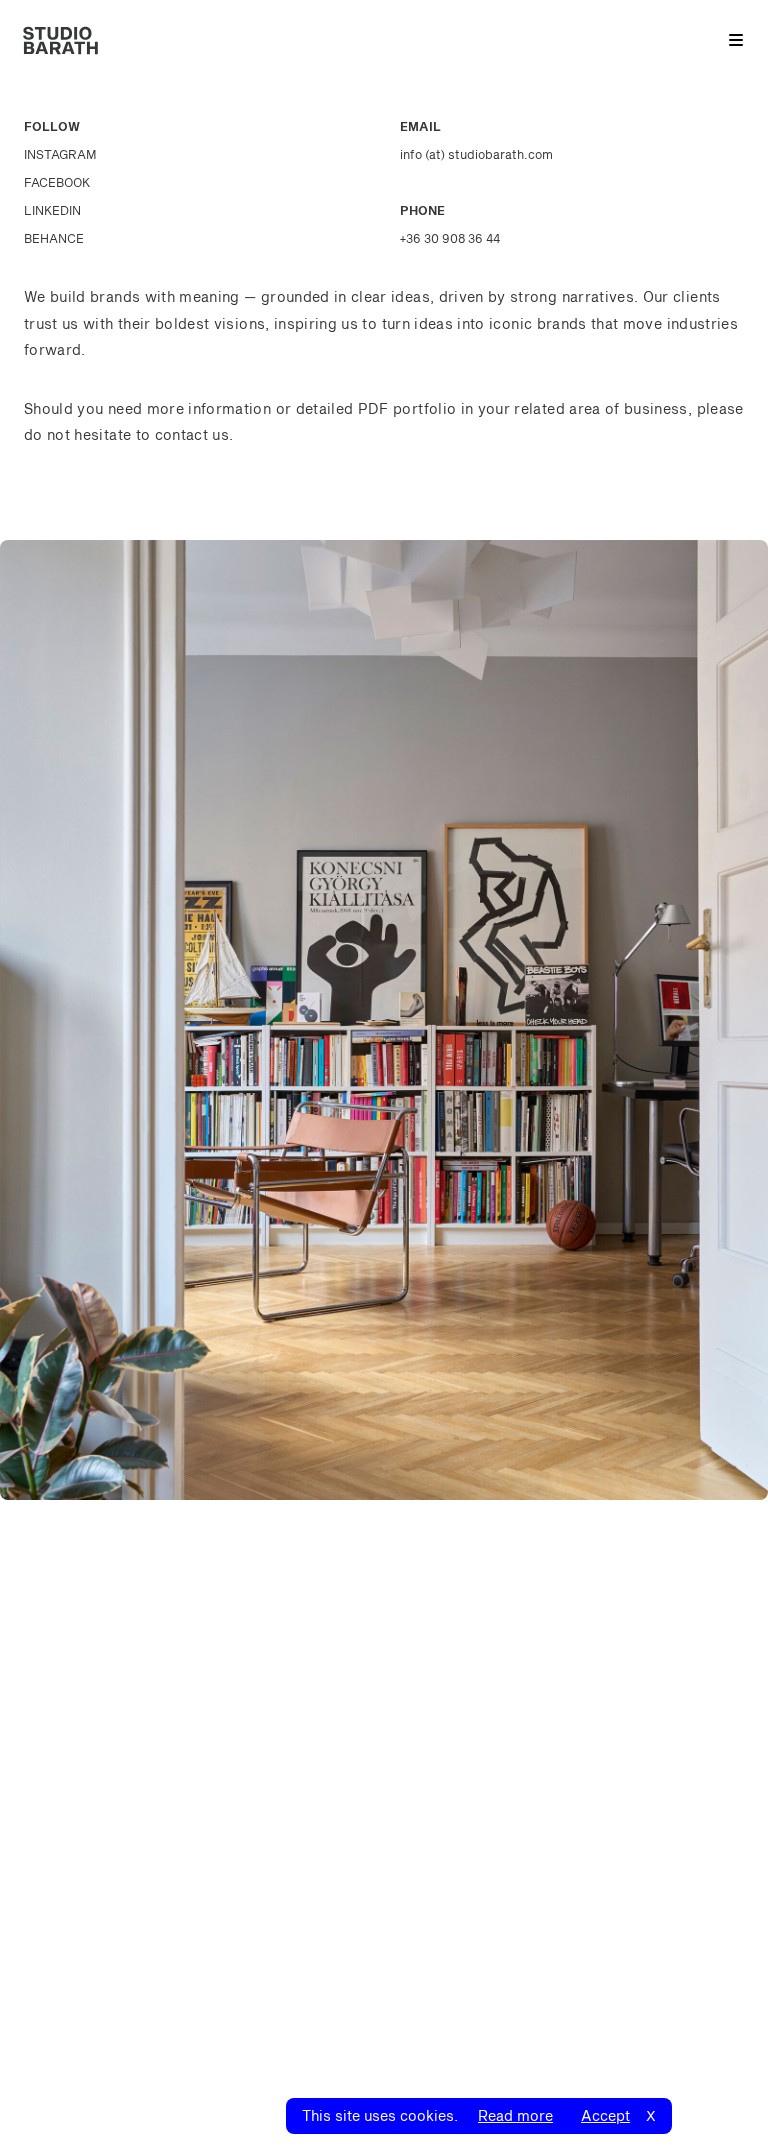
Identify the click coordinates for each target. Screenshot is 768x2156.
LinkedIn (52, 210)
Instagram (60, 154)
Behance (54, 238)
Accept (605, 2115)
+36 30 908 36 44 (450, 238)
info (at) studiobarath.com (476, 154)
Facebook (57, 182)
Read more (515, 2115)
